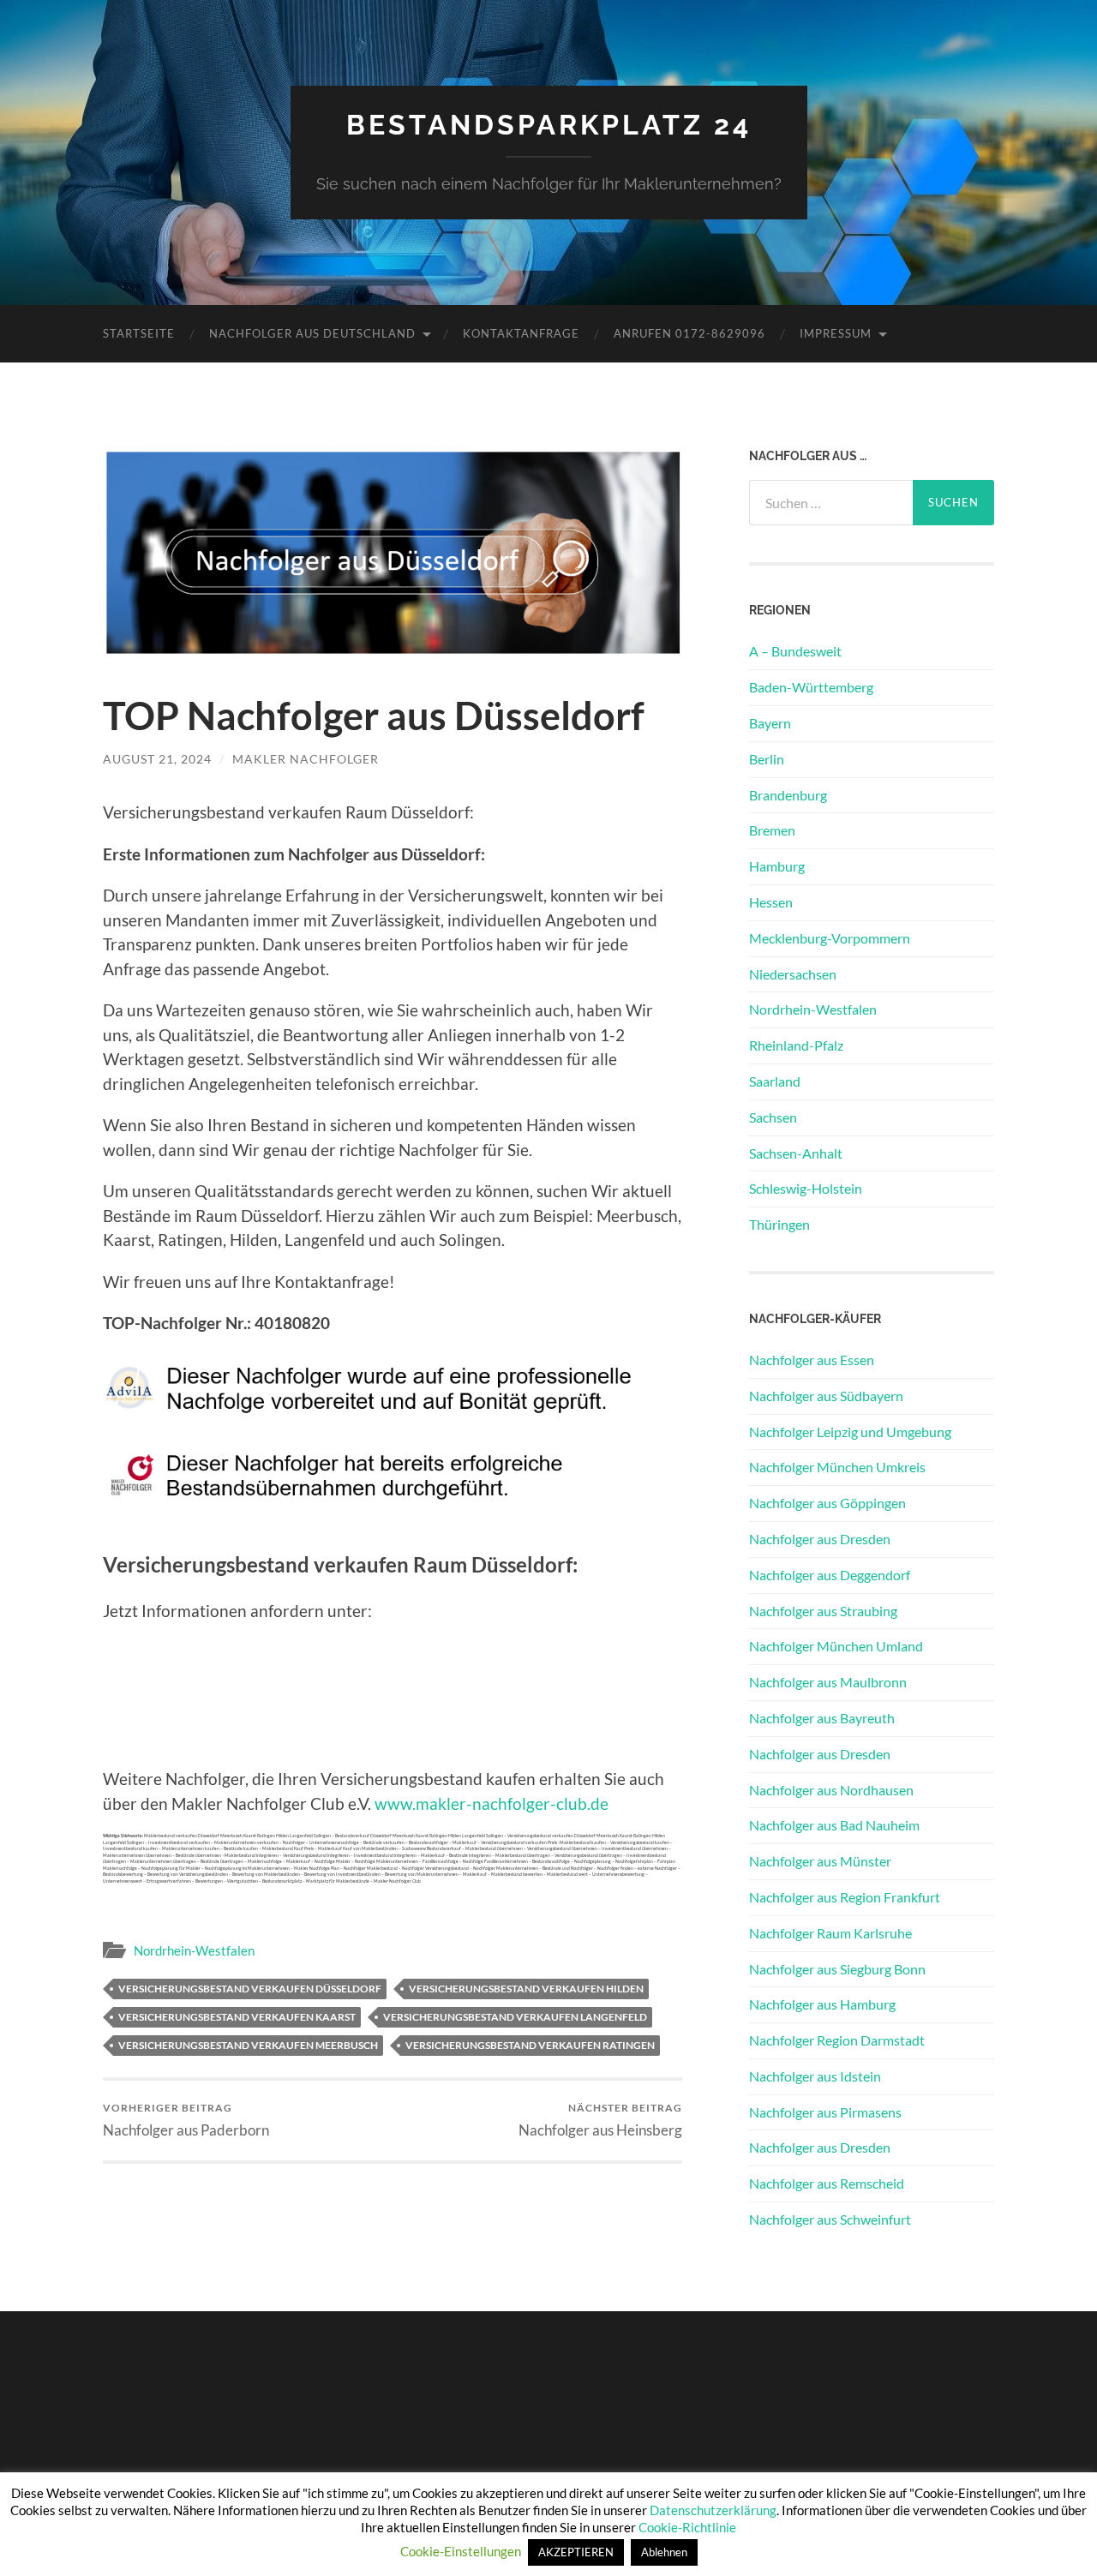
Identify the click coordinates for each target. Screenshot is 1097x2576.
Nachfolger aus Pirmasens (825, 2112)
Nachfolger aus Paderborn (186, 2120)
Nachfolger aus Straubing (823, 1611)
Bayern (770, 723)
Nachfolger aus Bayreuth (822, 1718)
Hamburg (777, 866)
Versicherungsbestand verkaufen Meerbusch (248, 2045)
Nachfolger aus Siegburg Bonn (837, 1969)
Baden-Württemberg (811, 687)
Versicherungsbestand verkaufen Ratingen (530, 2045)
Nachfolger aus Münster (820, 1861)
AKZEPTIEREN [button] (576, 2552)
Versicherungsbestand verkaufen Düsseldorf (250, 1989)
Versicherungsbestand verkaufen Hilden (526, 1989)
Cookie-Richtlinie (687, 2527)
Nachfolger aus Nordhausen (831, 1790)
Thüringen (779, 1224)
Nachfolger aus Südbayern (826, 1396)
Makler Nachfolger (306, 759)
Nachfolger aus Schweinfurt (830, 2219)
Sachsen (773, 1117)
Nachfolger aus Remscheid (827, 2183)
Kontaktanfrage (521, 333)
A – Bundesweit (795, 651)
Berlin (767, 759)
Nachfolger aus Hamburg (822, 2004)
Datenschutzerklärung (713, 2510)
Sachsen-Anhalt (796, 1153)
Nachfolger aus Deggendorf (830, 1575)
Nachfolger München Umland (836, 1646)
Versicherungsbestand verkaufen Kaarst (237, 2017)
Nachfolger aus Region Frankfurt (845, 1897)
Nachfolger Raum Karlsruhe (830, 1933)
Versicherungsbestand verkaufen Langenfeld (515, 2017)
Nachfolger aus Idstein (815, 2076)
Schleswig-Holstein (806, 1188)
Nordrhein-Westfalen (194, 1950)
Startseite (139, 333)
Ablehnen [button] (664, 2552)
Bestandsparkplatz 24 (549, 125)
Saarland (775, 1081)
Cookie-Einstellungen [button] (461, 2551)
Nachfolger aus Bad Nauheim (834, 1825)
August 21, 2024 (157, 759)
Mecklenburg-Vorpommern (830, 938)
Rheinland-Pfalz (796, 1045)
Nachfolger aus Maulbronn (828, 1682)
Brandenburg (788, 795)
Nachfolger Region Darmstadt (837, 2040)
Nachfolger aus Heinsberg (600, 2120)
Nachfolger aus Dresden (820, 1539)
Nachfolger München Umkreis (837, 1467)
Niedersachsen (793, 974)
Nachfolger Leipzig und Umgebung (850, 1432)
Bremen (772, 830)
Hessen (771, 902)
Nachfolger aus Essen (812, 1360)
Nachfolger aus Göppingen (827, 1503)
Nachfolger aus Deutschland (312, 333)
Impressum (836, 333)
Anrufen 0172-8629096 (689, 333)
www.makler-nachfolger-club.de (492, 1803)
